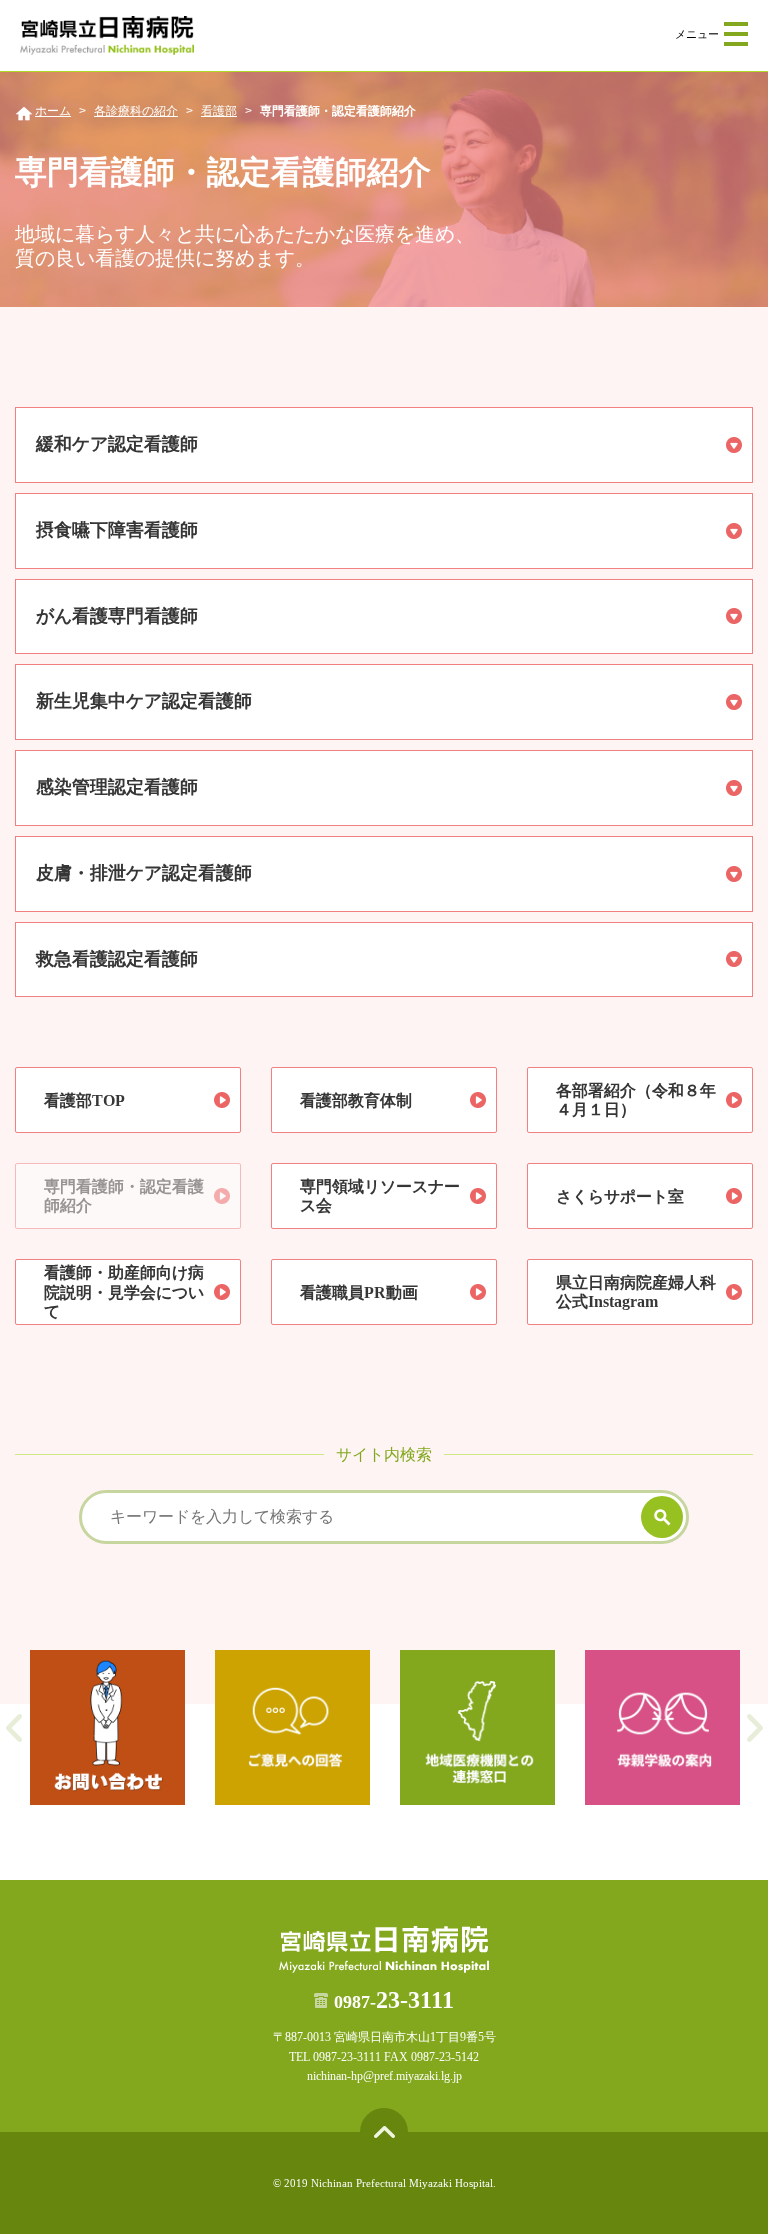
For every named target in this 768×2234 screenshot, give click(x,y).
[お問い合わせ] (107, 1727)
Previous (13, 1728)
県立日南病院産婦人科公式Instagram (636, 1292)
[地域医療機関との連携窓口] (477, 1727)
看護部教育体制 (356, 1100)
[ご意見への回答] (292, 1727)
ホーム (53, 111)
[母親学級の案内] (662, 1727)
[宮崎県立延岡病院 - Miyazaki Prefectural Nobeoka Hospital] (107, 35)
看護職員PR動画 (359, 1292)
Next (754, 1728)
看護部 (219, 111)
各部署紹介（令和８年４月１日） (636, 1100)
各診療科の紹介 (136, 111)
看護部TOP (84, 1100)
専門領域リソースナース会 (380, 1196)
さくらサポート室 (620, 1196)
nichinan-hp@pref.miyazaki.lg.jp (384, 2076)
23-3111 (394, 2000)
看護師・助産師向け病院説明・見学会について (124, 1291)
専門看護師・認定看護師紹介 (124, 1196)
